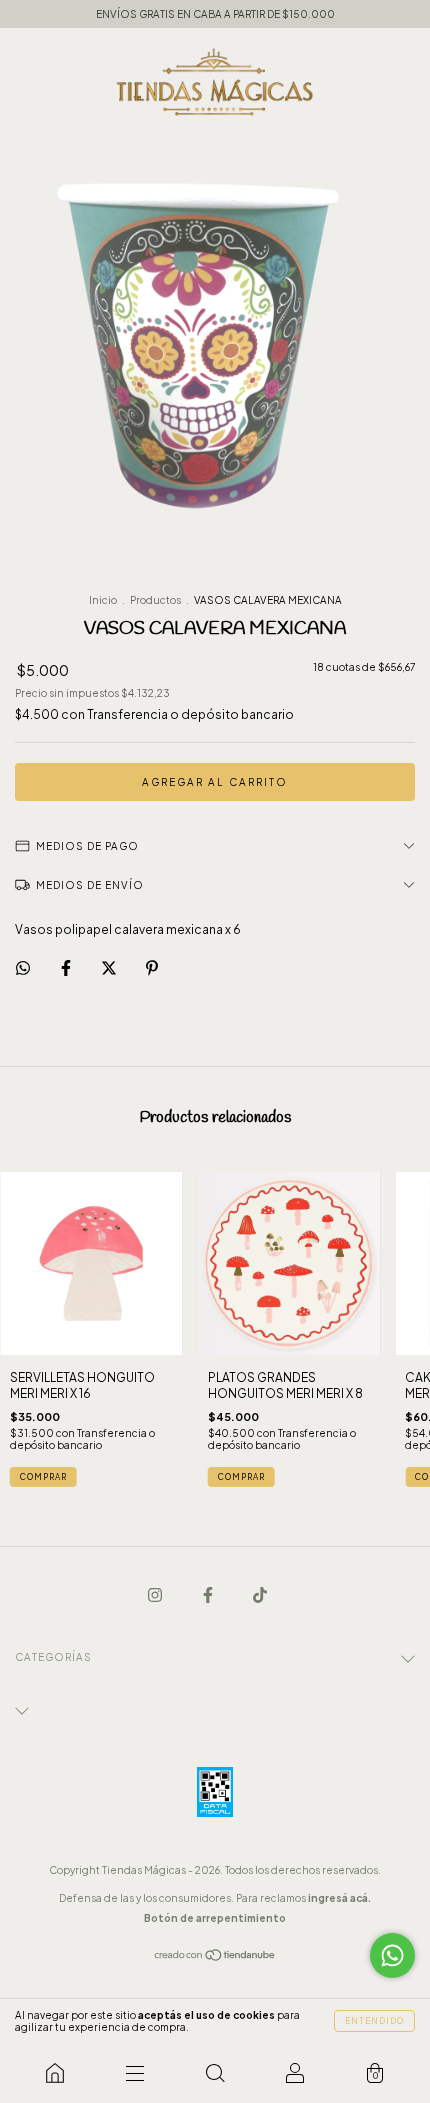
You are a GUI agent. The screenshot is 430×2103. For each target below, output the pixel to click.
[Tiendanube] (215, 1957)
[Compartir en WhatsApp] (23, 968)
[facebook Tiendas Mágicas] (209, 1594)
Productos (155, 600)
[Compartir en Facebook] (67, 967)
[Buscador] (215, 2073)
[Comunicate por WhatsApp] (392, 1955)
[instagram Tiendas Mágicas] (156, 1594)
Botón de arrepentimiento (215, 1918)
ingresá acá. (339, 1898)
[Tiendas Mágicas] (55, 2073)
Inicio (103, 600)
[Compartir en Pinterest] (152, 967)
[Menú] (135, 2073)
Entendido (374, 2021)
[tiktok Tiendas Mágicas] (260, 1594)
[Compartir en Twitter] (110, 967)
